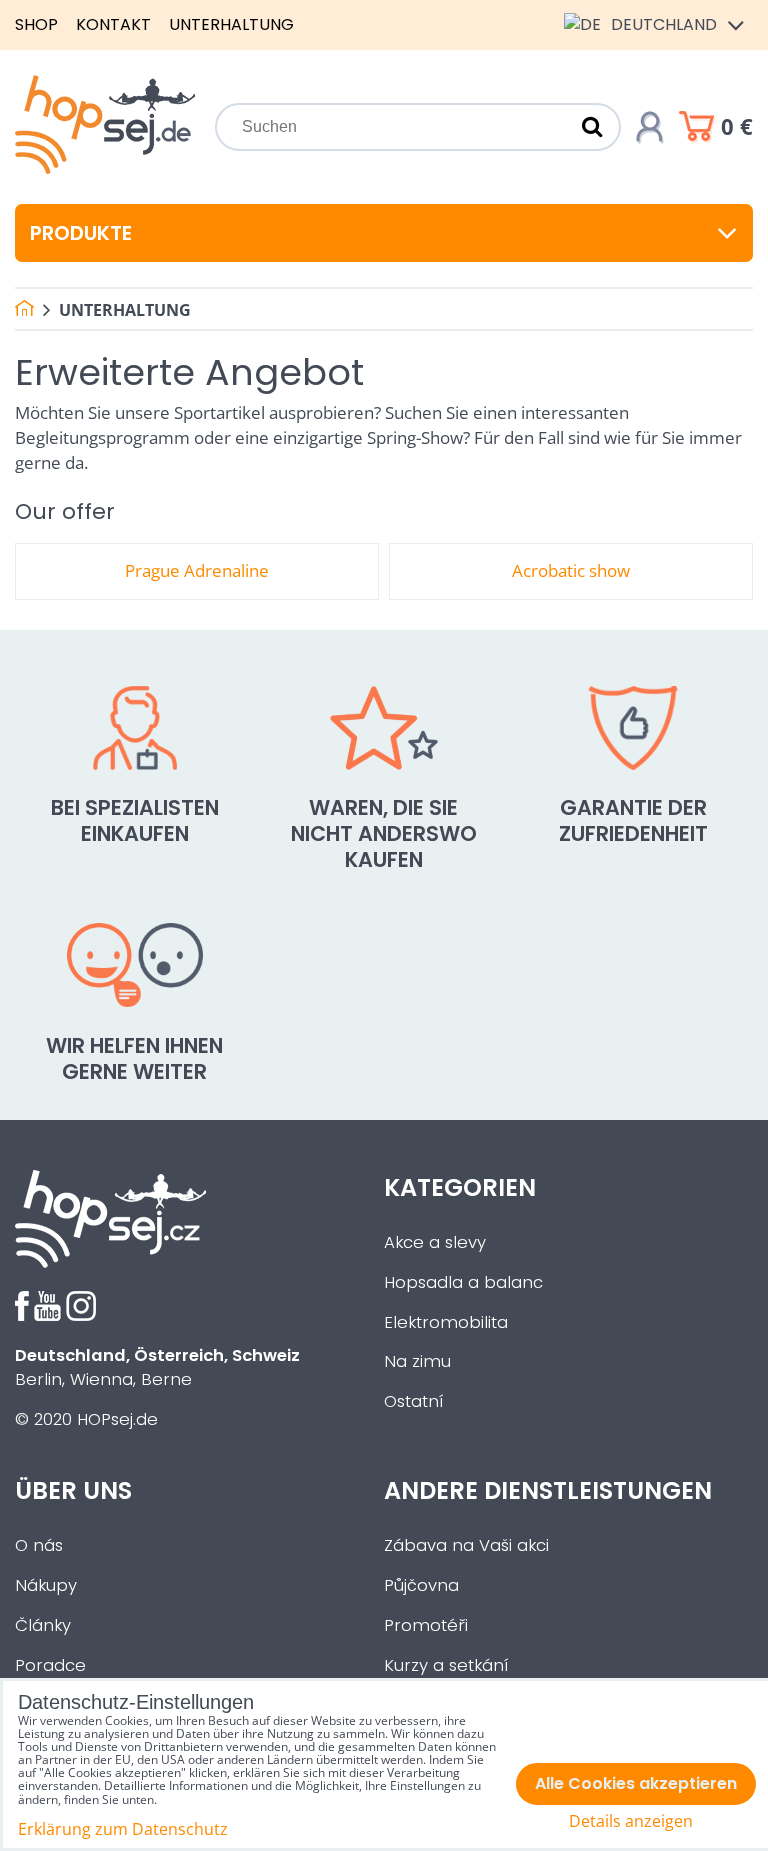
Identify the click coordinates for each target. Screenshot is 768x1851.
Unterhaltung (231, 24)
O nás (39, 1545)
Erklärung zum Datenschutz (123, 1829)
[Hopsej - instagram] (81, 1315)
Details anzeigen (631, 1821)
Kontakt (113, 24)
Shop (36, 24)
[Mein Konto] (650, 127)
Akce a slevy (435, 1242)
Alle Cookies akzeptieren (636, 1783)
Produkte (81, 233)
